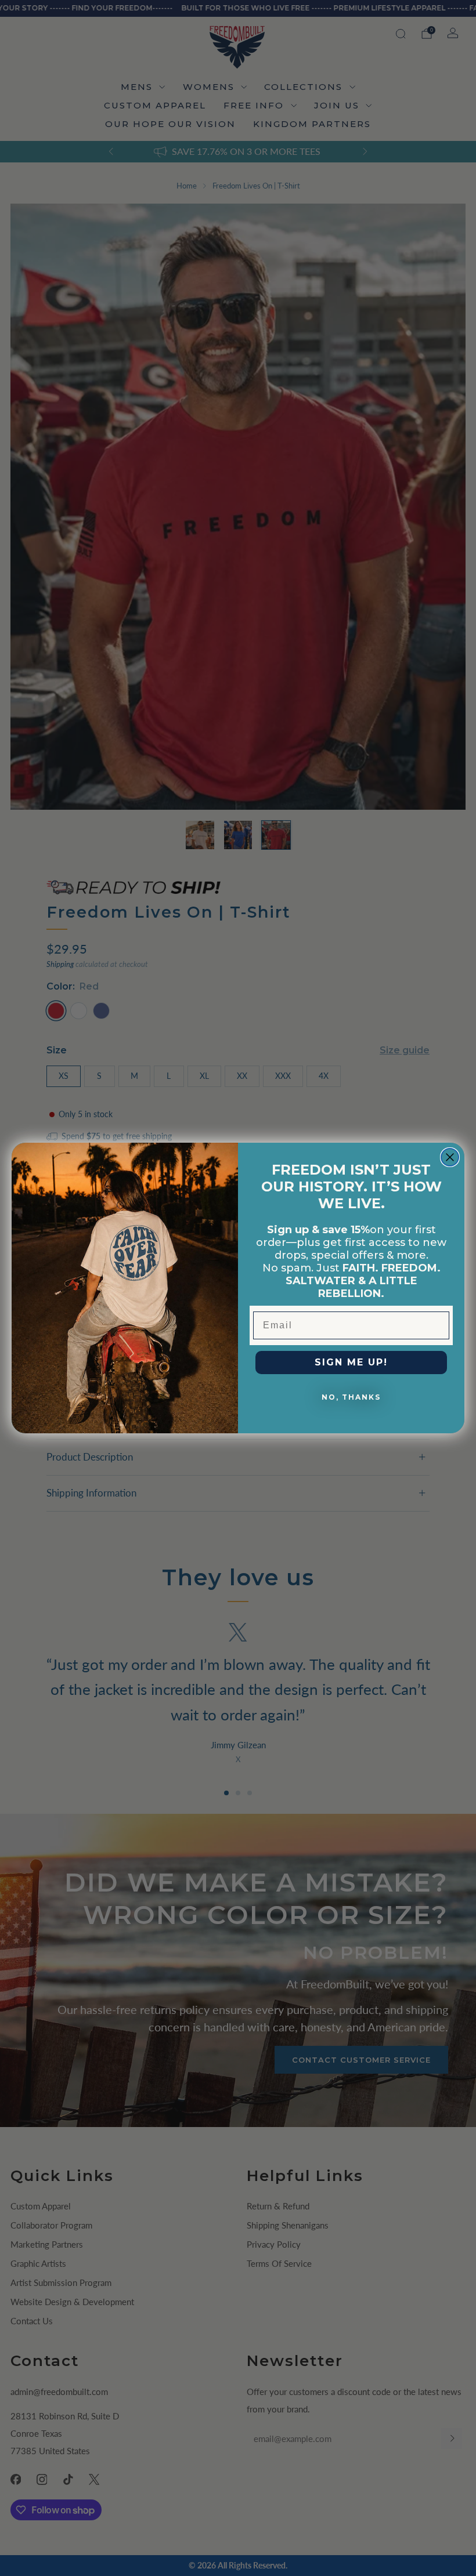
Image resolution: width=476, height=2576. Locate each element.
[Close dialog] (450, 1157)
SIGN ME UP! (351, 1362)
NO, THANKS (351, 1397)
